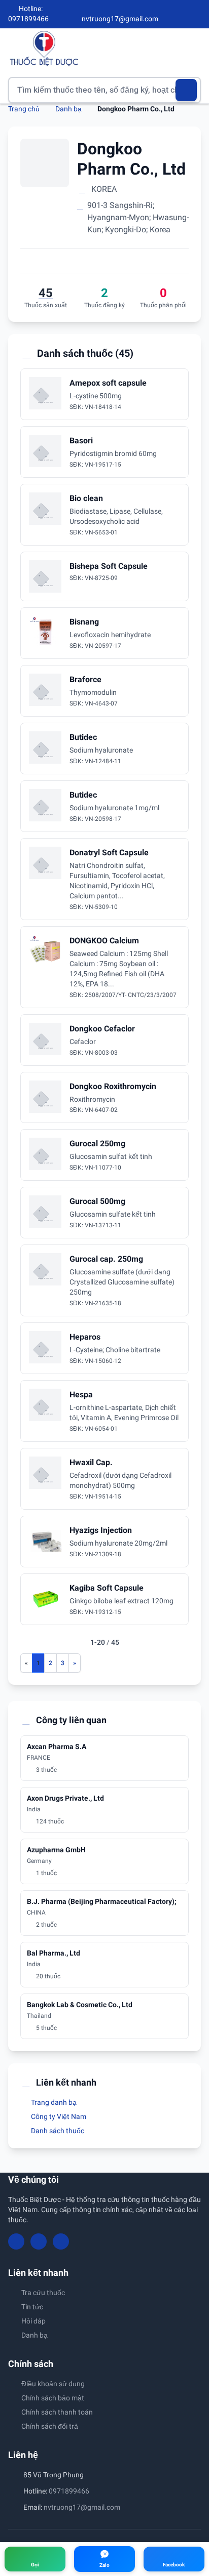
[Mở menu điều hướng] (193, 48)
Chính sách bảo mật (53, 2398)
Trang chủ (24, 109)
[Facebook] (163, 14)
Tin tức (32, 2307)
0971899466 (69, 2491)
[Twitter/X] (197, 14)
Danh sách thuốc (57, 2131)
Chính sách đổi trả (50, 2426)
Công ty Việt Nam (58, 2116)
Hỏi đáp (33, 2321)
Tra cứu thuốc (43, 2293)
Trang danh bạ (53, 2102)
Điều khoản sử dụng (53, 2384)
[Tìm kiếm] (186, 90)
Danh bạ (68, 109)
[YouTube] (180, 14)
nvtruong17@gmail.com (82, 2507)
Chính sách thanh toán (57, 2412)
